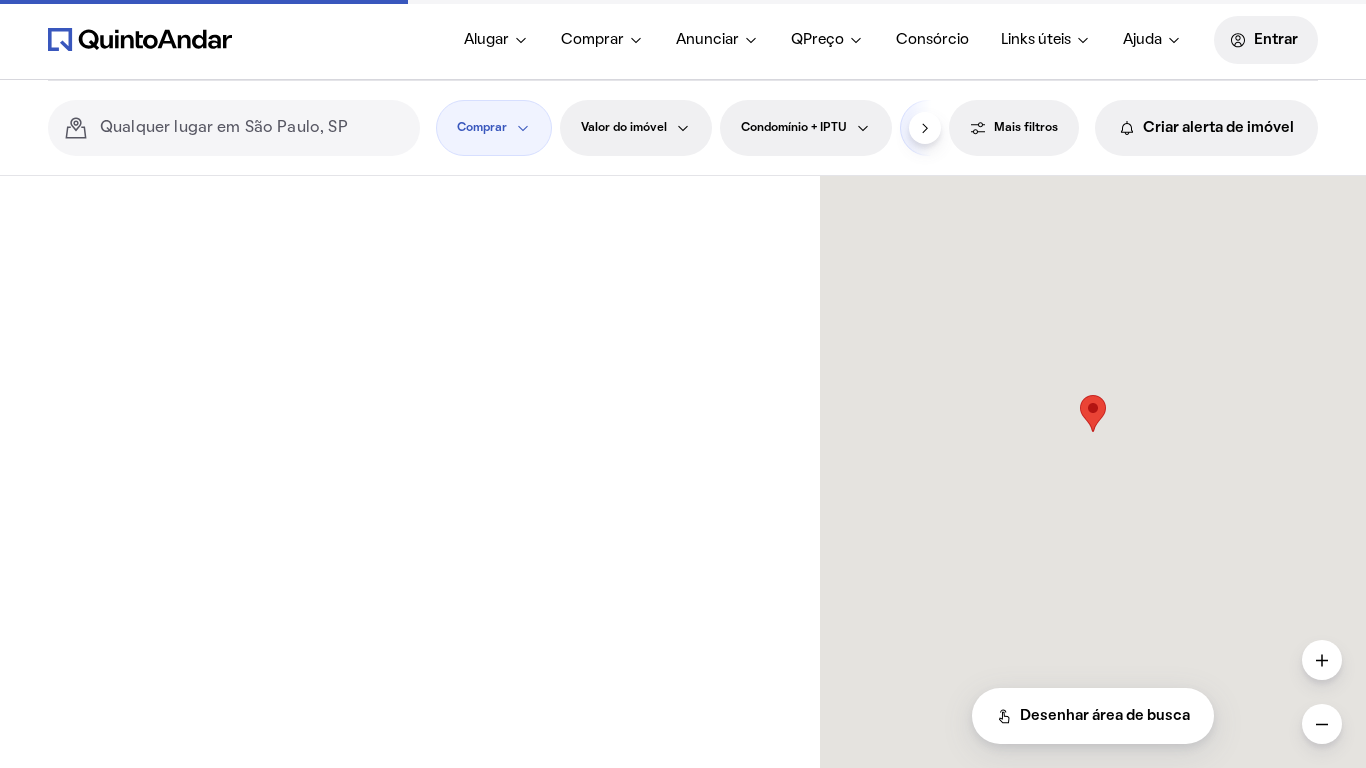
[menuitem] (496, 40)
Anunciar (707, 40)
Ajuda (1142, 40)
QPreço (817, 40)
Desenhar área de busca (1105, 716)
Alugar (486, 40)
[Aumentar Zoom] (1322, 660)
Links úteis (1036, 40)
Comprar (592, 40)
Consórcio (932, 40)
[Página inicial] (140, 39)
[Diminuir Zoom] (1322, 724)
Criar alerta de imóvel (1218, 128)
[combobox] (252, 128)
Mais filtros (1026, 128)
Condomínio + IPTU (794, 128)
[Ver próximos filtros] (925, 128)
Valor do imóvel (624, 128)
